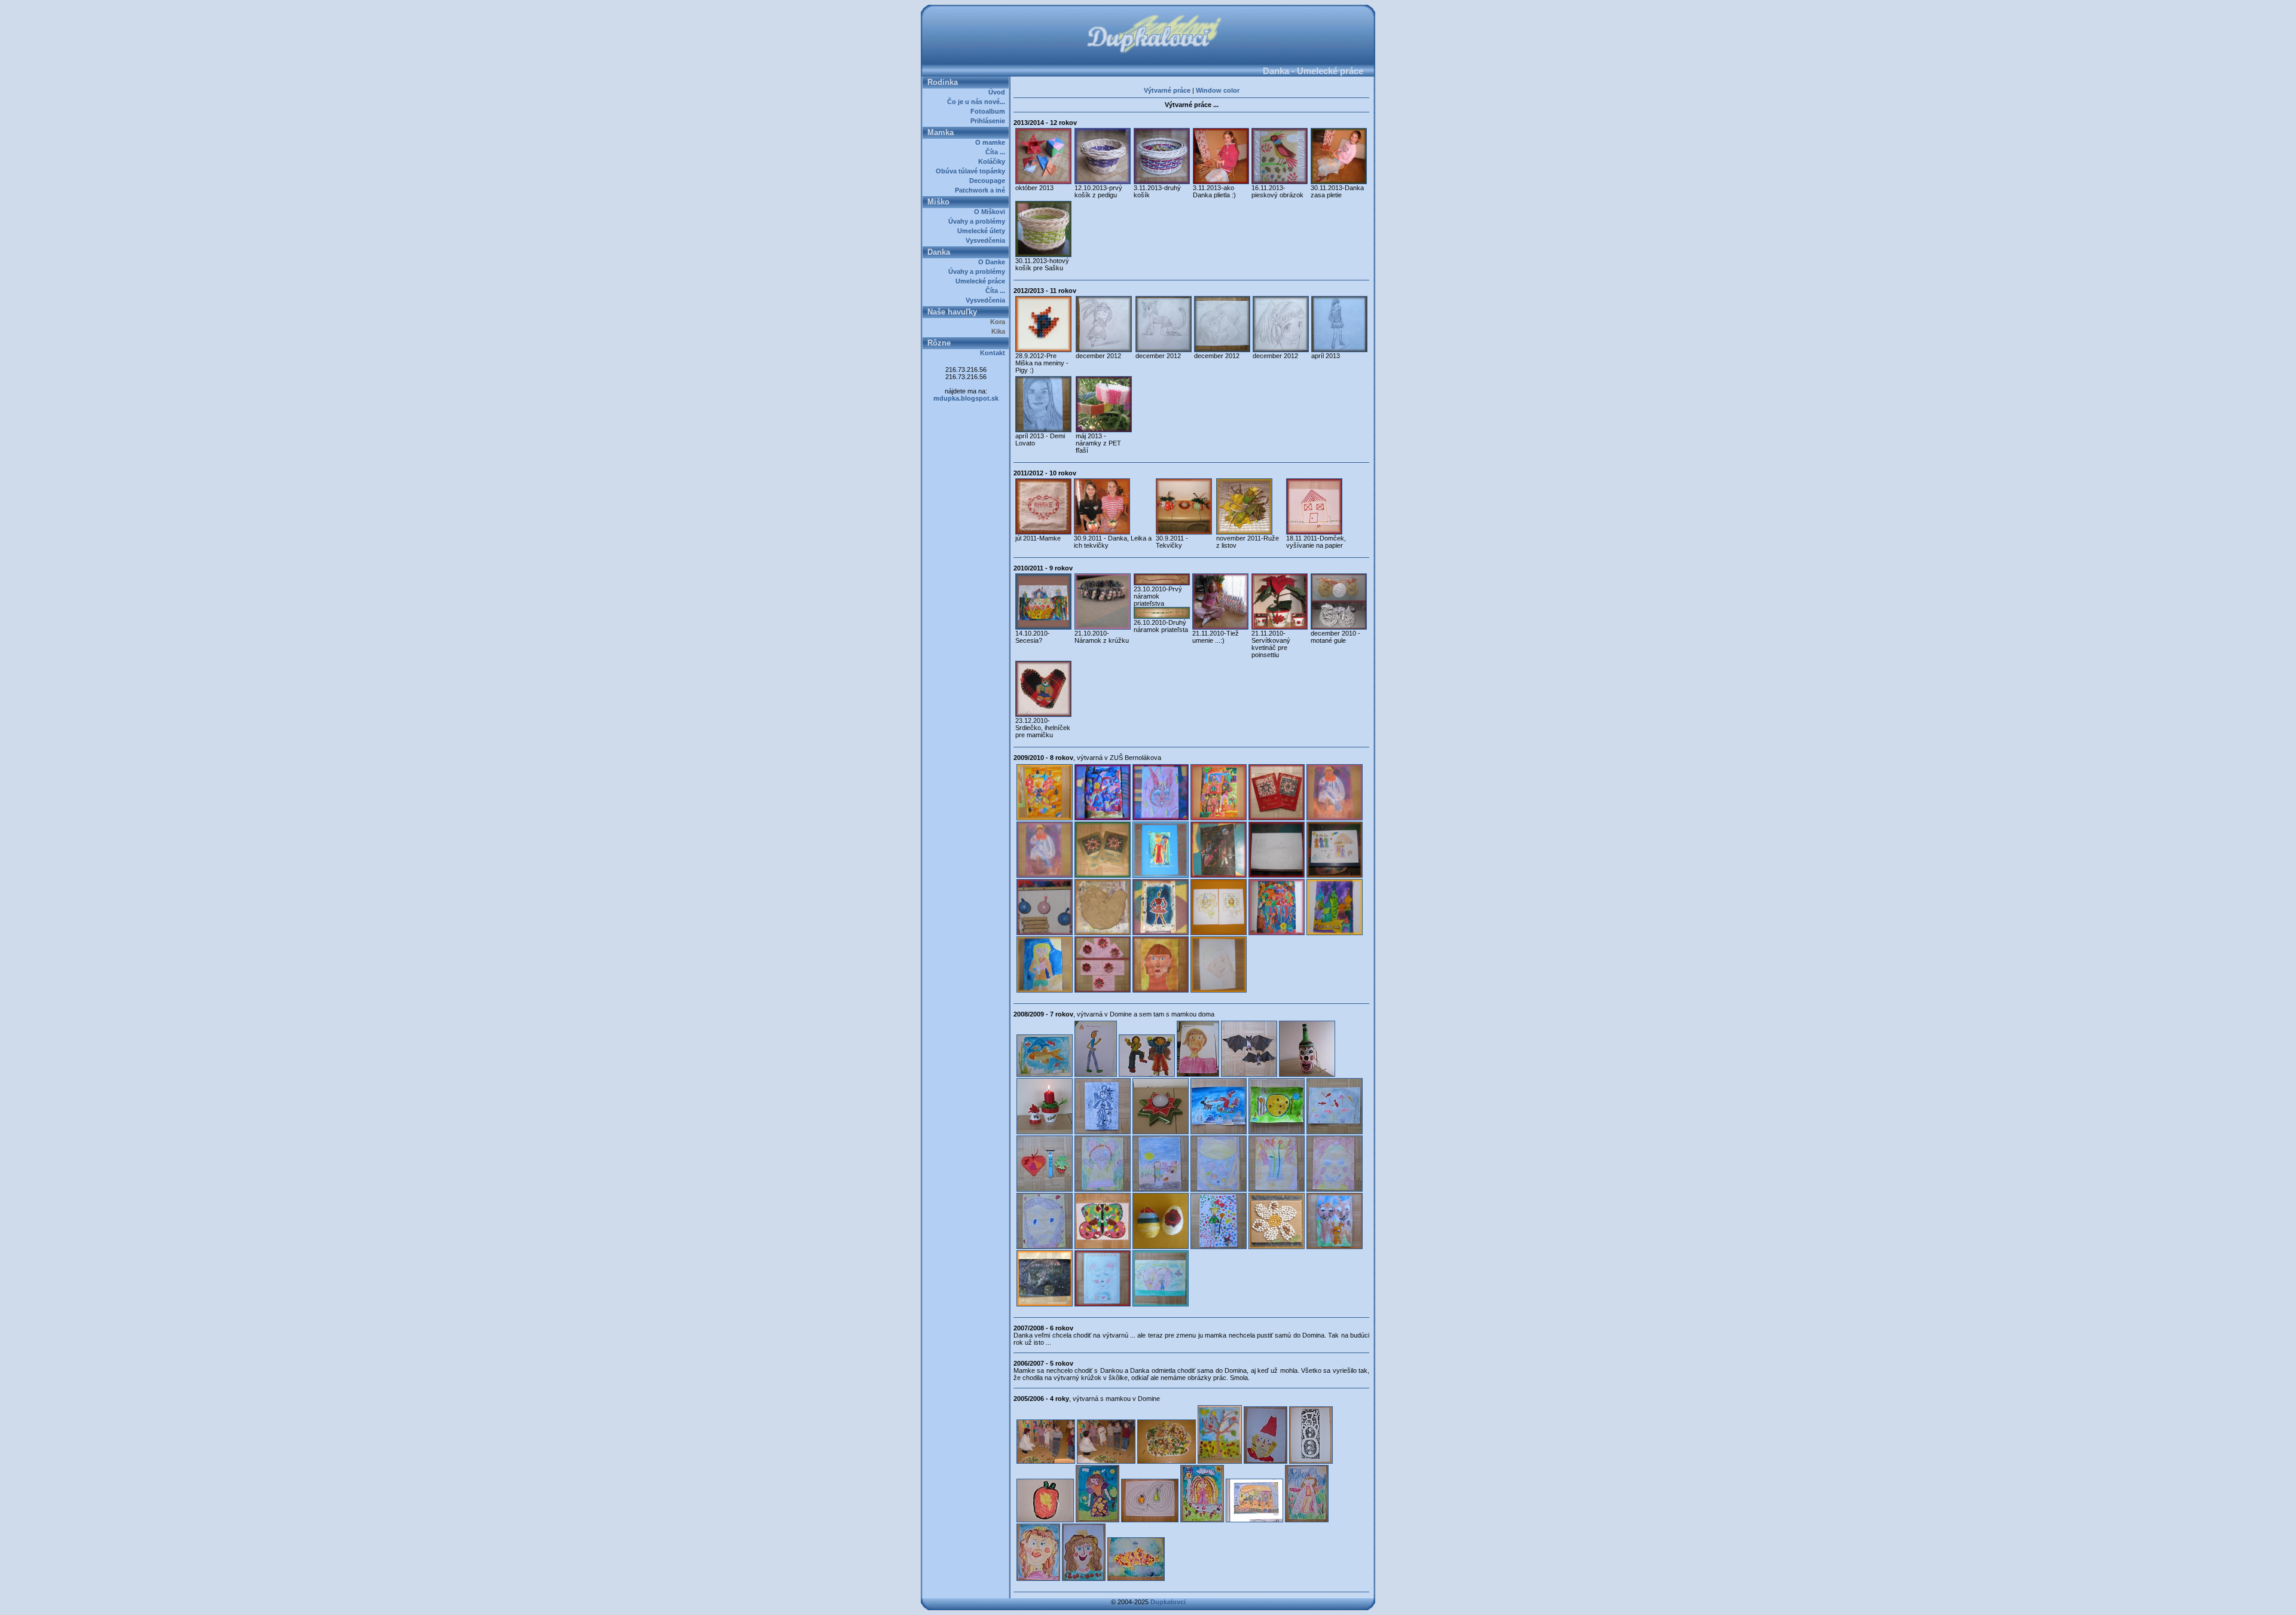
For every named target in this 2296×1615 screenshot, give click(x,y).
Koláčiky (993, 161)
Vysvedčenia (987, 240)
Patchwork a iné (982, 190)
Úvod (999, 92)
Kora (999, 322)
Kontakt (994, 353)
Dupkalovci (1168, 1602)
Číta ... (997, 152)
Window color (1218, 90)
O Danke (993, 262)
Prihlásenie (990, 121)
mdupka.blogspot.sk (966, 398)
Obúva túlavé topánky (972, 171)
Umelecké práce (982, 281)
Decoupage (989, 181)
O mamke (992, 142)
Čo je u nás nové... (978, 102)
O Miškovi (991, 212)
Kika (1000, 331)
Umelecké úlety (983, 231)
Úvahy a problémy (978, 221)
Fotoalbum (990, 111)
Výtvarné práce (1167, 90)
